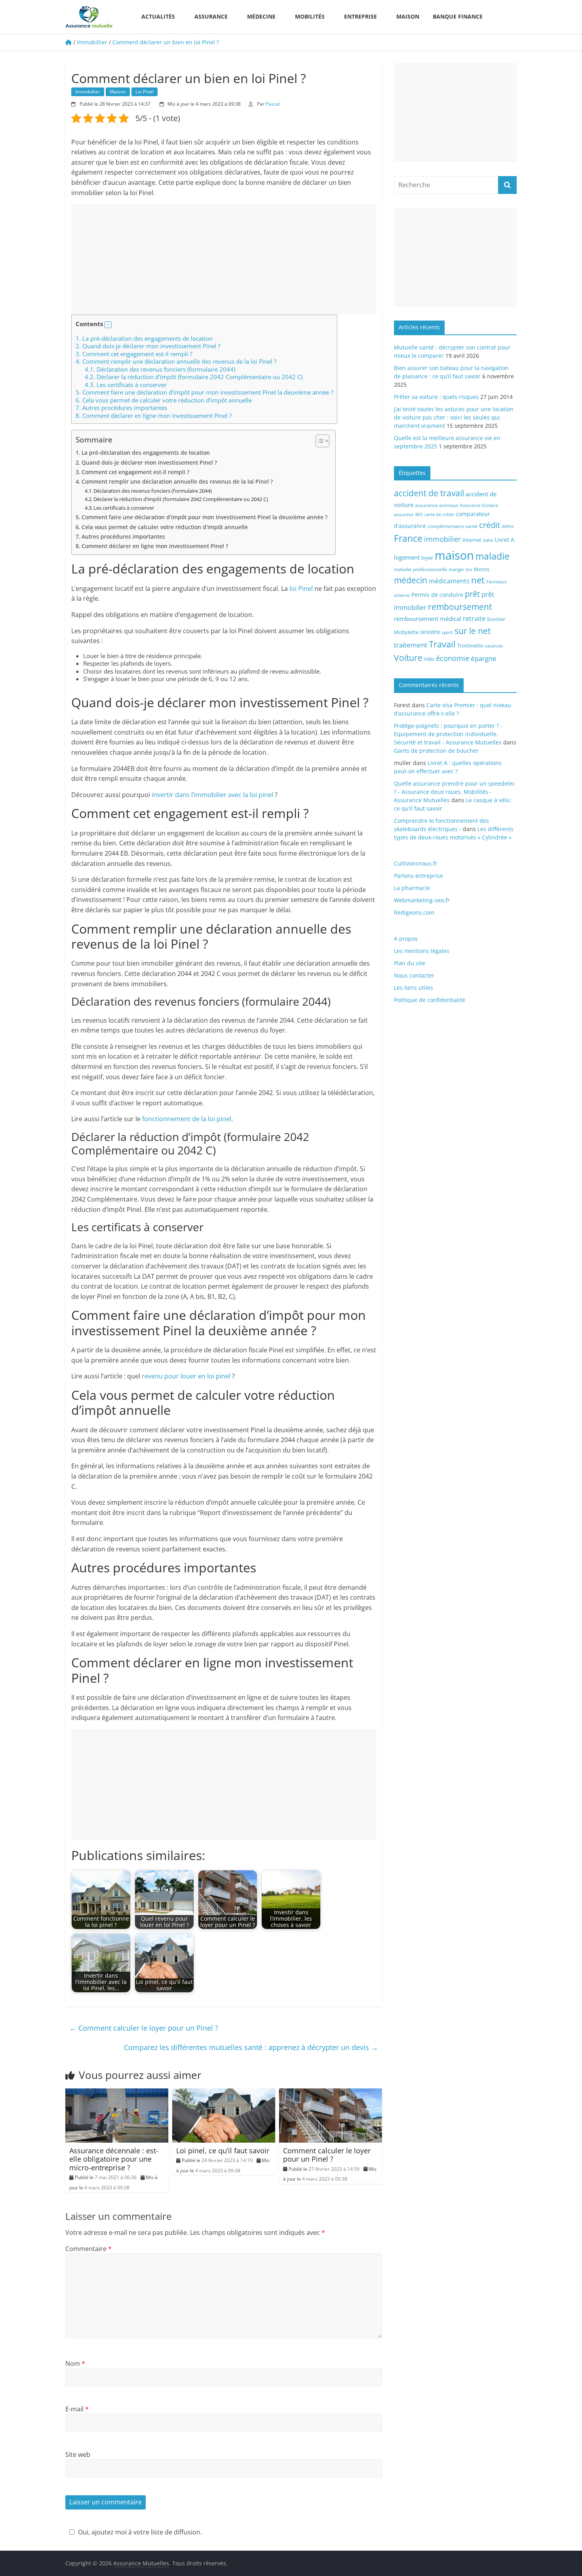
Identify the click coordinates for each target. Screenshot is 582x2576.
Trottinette (470, 645)
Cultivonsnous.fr (416, 863)
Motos (482, 569)
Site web (78, 2455)
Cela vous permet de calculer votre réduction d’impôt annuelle (164, 400)
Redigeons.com (414, 912)
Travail (442, 644)
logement (407, 557)
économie (453, 658)
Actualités (158, 16)
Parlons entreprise (418, 876)
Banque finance (458, 16)
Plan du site (410, 963)
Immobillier (88, 92)
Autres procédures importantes (121, 408)
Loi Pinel (145, 92)
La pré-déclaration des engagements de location (144, 338)
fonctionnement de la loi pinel (187, 1119)
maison (454, 555)
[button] (108, 325)
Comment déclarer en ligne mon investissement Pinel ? (154, 416)
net (478, 580)
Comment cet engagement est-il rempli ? (134, 354)
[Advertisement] (224, 259)
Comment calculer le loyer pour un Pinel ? (144, 2028)
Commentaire (88, 2249)
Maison (408, 16)
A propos (406, 939)
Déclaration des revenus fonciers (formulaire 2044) (160, 369)
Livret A (504, 540)
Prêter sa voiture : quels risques (436, 397)
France (408, 538)
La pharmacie (412, 888)
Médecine (261, 16)
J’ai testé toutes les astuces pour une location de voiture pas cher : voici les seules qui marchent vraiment (454, 417)
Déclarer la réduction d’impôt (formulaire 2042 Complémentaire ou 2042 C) (194, 377)
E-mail (77, 2409)
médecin (411, 580)
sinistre (430, 632)
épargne (484, 658)
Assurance (211, 16)
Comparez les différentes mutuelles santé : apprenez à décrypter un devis (251, 2047)
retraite (474, 618)
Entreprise (360, 16)
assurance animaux (436, 505)
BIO (419, 514)
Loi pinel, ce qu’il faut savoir (223, 2151)
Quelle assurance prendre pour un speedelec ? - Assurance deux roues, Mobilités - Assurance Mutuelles (455, 792)
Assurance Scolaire (479, 505)
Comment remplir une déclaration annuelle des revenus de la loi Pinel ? (176, 361)
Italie (488, 540)
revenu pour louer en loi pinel (186, 1376)
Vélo (429, 659)
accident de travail (429, 493)
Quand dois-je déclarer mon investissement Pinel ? (148, 346)
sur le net (473, 631)
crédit (490, 525)
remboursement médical (428, 619)
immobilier (442, 539)
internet (472, 540)
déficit (508, 526)
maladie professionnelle (420, 569)
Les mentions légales (422, 951)
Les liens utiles (414, 988)
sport (447, 632)
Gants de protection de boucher (436, 751)
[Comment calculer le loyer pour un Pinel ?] (331, 2093)
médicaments (449, 581)
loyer (427, 558)
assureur (404, 514)
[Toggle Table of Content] (319, 441)
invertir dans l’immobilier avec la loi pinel (212, 795)
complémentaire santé (453, 526)
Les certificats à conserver (126, 385)
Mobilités (310, 16)
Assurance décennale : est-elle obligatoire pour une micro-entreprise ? (114, 2159)
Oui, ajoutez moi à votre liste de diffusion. (140, 2532)
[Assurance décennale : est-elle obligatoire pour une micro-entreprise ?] (117, 2093)
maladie (493, 556)
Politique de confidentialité (430, 1000)
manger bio (460, 569)
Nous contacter (414, 975)
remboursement (460, 607)
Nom (75, 2363)
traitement (411, 645)
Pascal (273, 104)
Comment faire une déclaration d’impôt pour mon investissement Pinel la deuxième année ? (204, 392)
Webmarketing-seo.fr (422, 900)
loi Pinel (301, 588)
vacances (494, 646)
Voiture (408, 658)
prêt (472, 594)
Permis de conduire (437, 595)
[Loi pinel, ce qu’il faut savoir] (224, 2093)
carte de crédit (439, 514)
